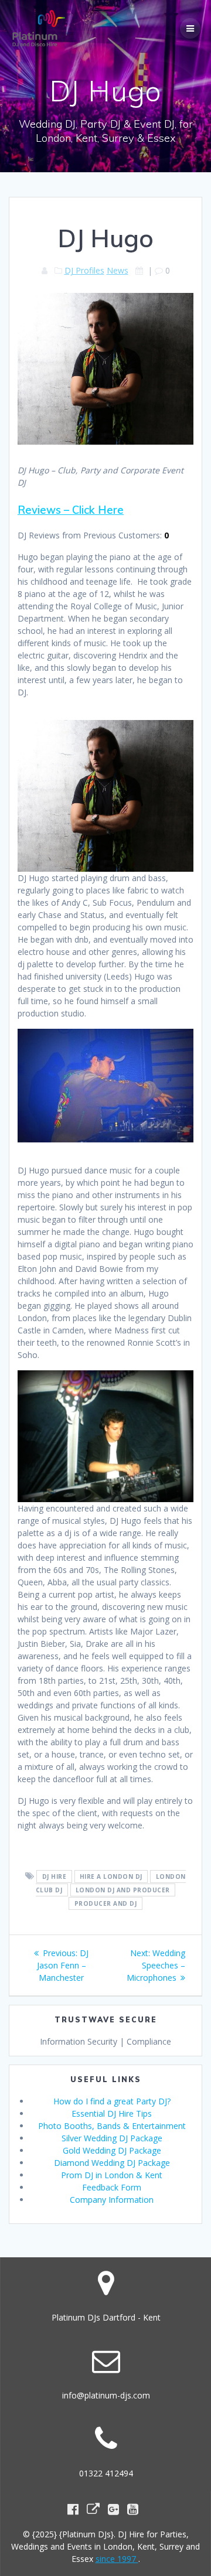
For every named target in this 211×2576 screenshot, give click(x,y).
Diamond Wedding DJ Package (112, 2163)
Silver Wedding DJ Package (112, 2138)
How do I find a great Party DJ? (112, 2101)
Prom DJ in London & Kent (112, 2175)
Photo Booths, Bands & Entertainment (112, 2126)
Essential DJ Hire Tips (112, 2113)
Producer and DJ (106, 1903)
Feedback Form (112, 2187)
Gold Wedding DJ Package (112, 2150)
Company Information (112, 2200)
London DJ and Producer (123, 1890)
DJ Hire (55, 1876)
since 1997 (117, 2559)
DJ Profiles (84, 270)
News (118, 270)
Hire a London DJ (111, 1876)
